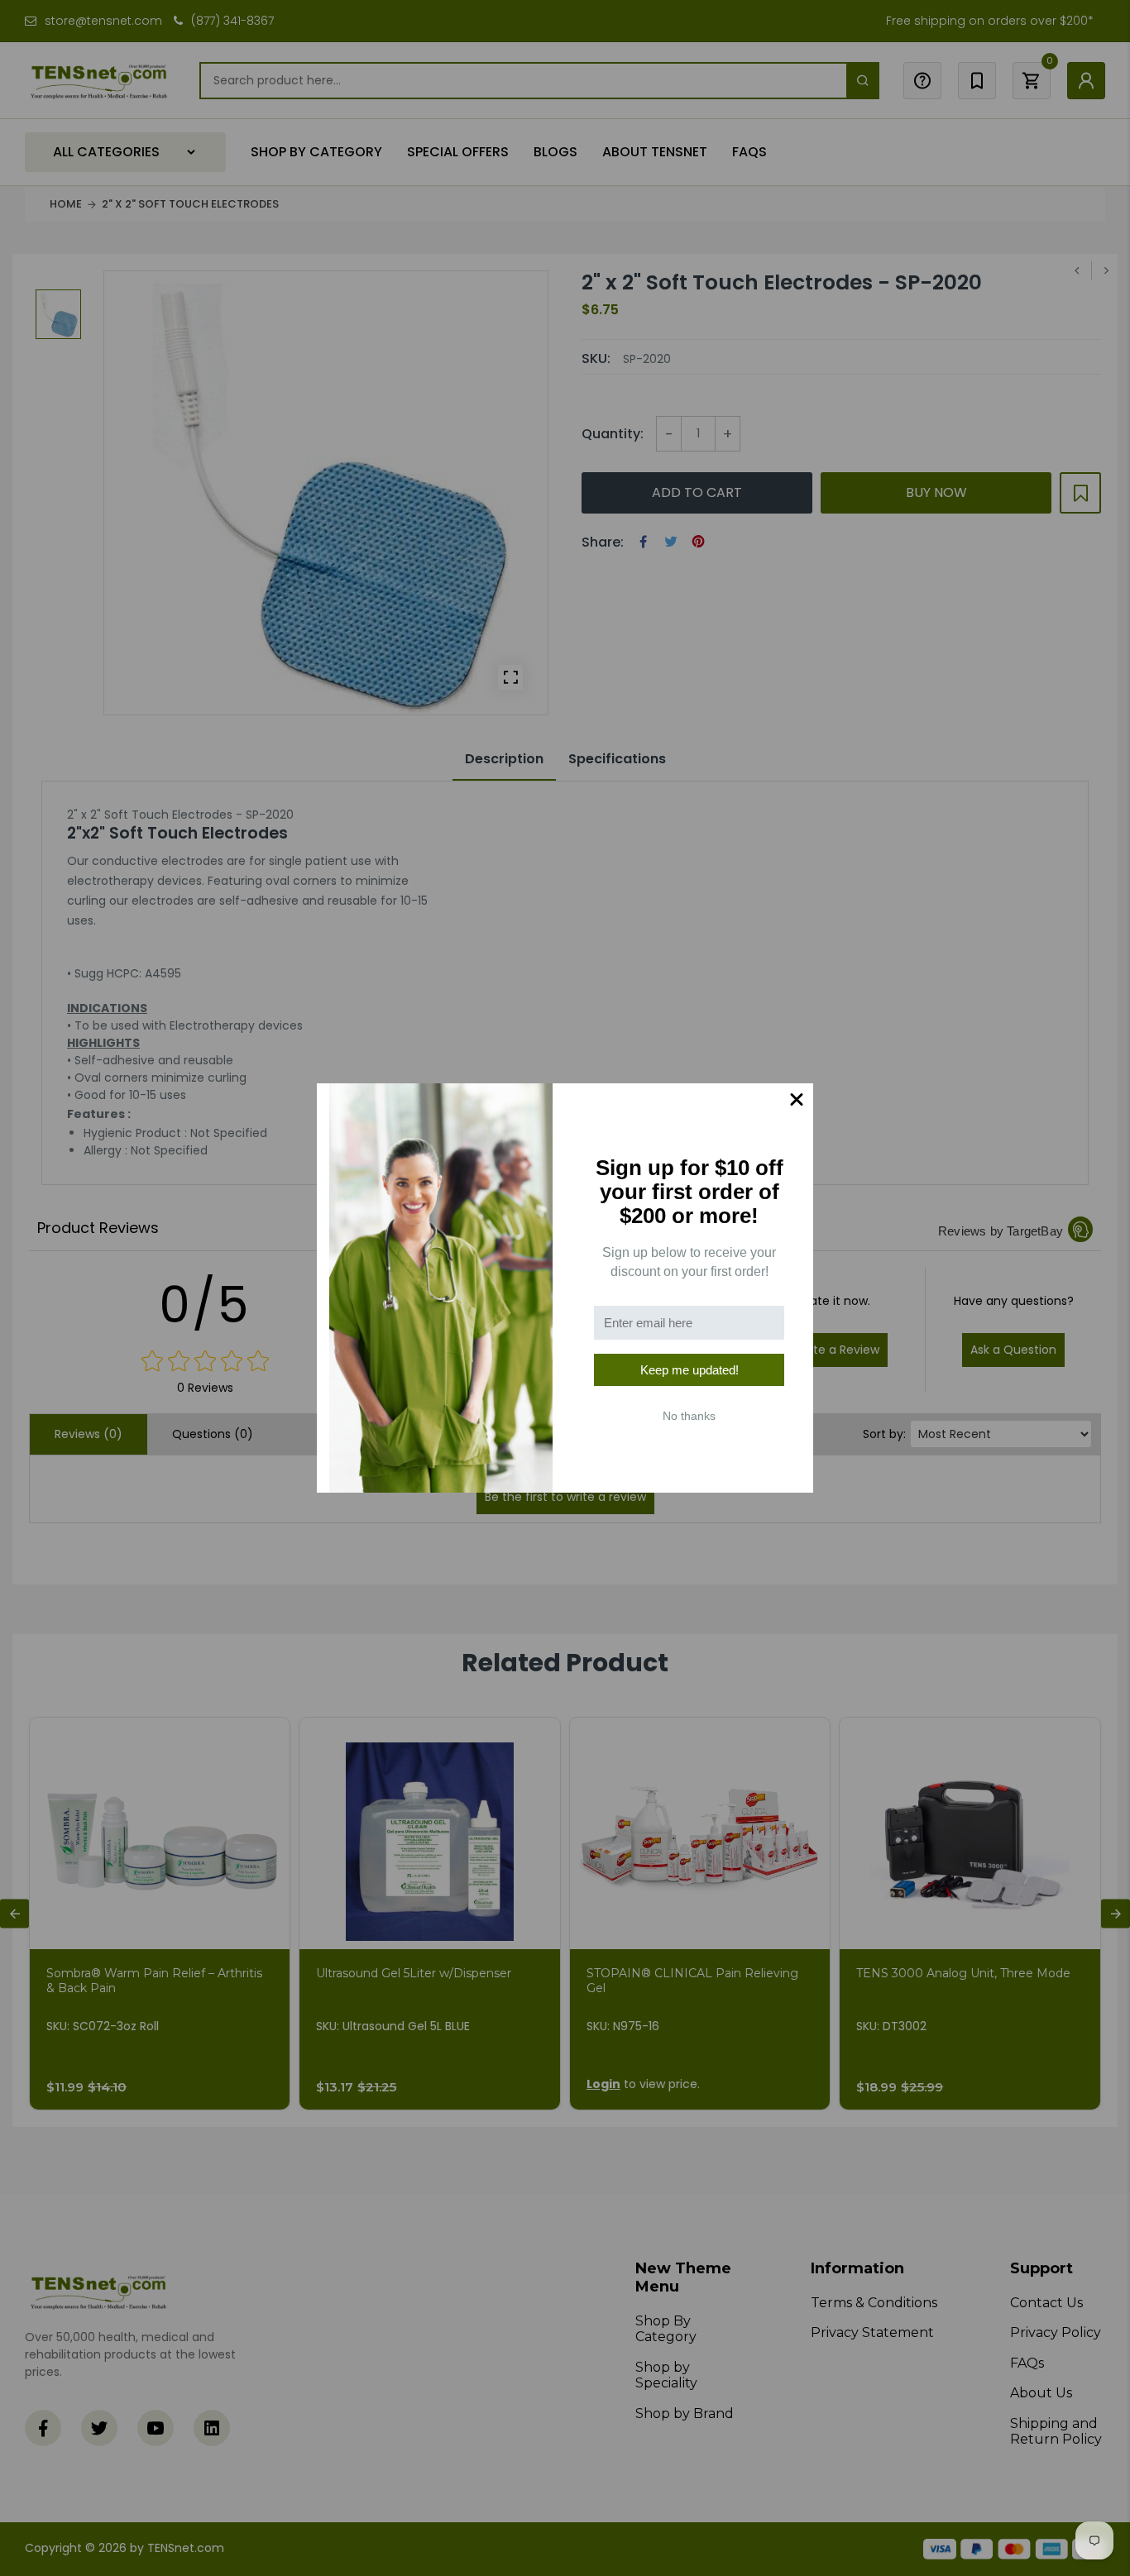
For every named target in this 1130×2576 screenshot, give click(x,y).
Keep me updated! (689, 1370)
